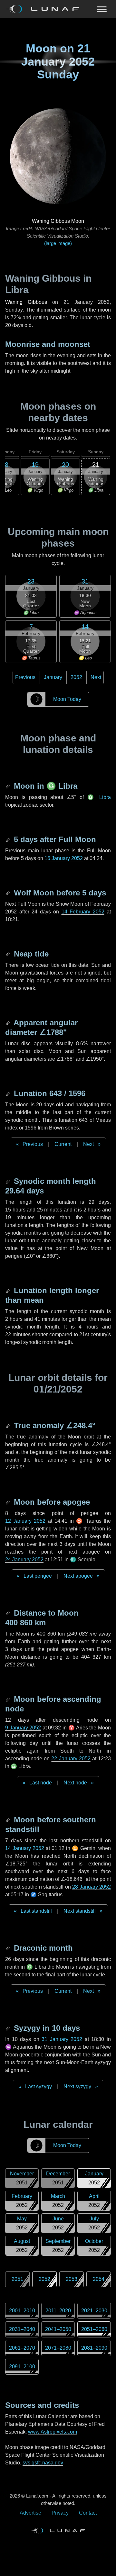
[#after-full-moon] (8, 839)
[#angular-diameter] (8, 1023)
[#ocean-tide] (8, 954)
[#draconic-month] (8, 1948)
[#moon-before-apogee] (8, 1502)
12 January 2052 (25, 1521)
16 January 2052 (64, 858)
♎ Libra (99, 797)
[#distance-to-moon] (8, 1613)
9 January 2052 (23, 1728)
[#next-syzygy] (8, 2028)
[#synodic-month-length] (8, 1181)
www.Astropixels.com (53, 2432)
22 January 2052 (71, 1759)
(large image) (58, 243)
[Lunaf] (45, 9)
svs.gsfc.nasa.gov (43, 2463)
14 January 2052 (25, 1848)
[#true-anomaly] (8, 1425)
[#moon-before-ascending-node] (8, 1699)
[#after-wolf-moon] (8, 893)
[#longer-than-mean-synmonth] (8, 1290)
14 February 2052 (83, 912)
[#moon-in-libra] (8, 786)
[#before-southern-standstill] (8, 1820)
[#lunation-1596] (8, 1093)
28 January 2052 (92, 1887)
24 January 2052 (24, 1560)
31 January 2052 (62, 2039)
